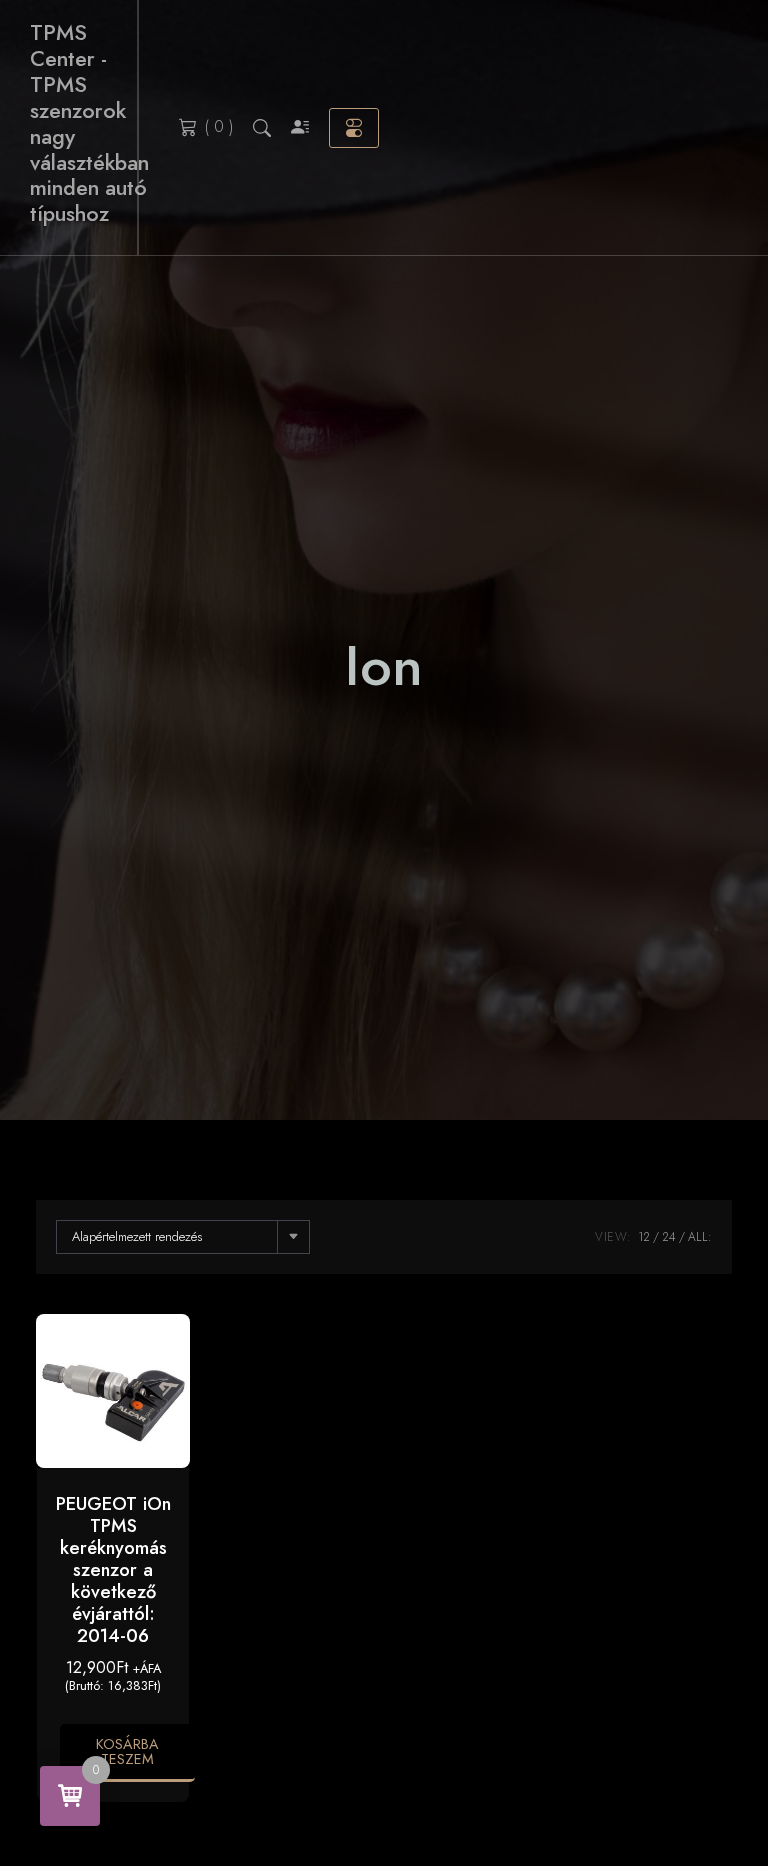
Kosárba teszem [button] (127, 1751)
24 (669, 1237)
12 (644, 1237)
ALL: (700, 1237)
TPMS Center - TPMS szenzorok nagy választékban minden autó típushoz (89, 123)
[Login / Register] (300, 127)
